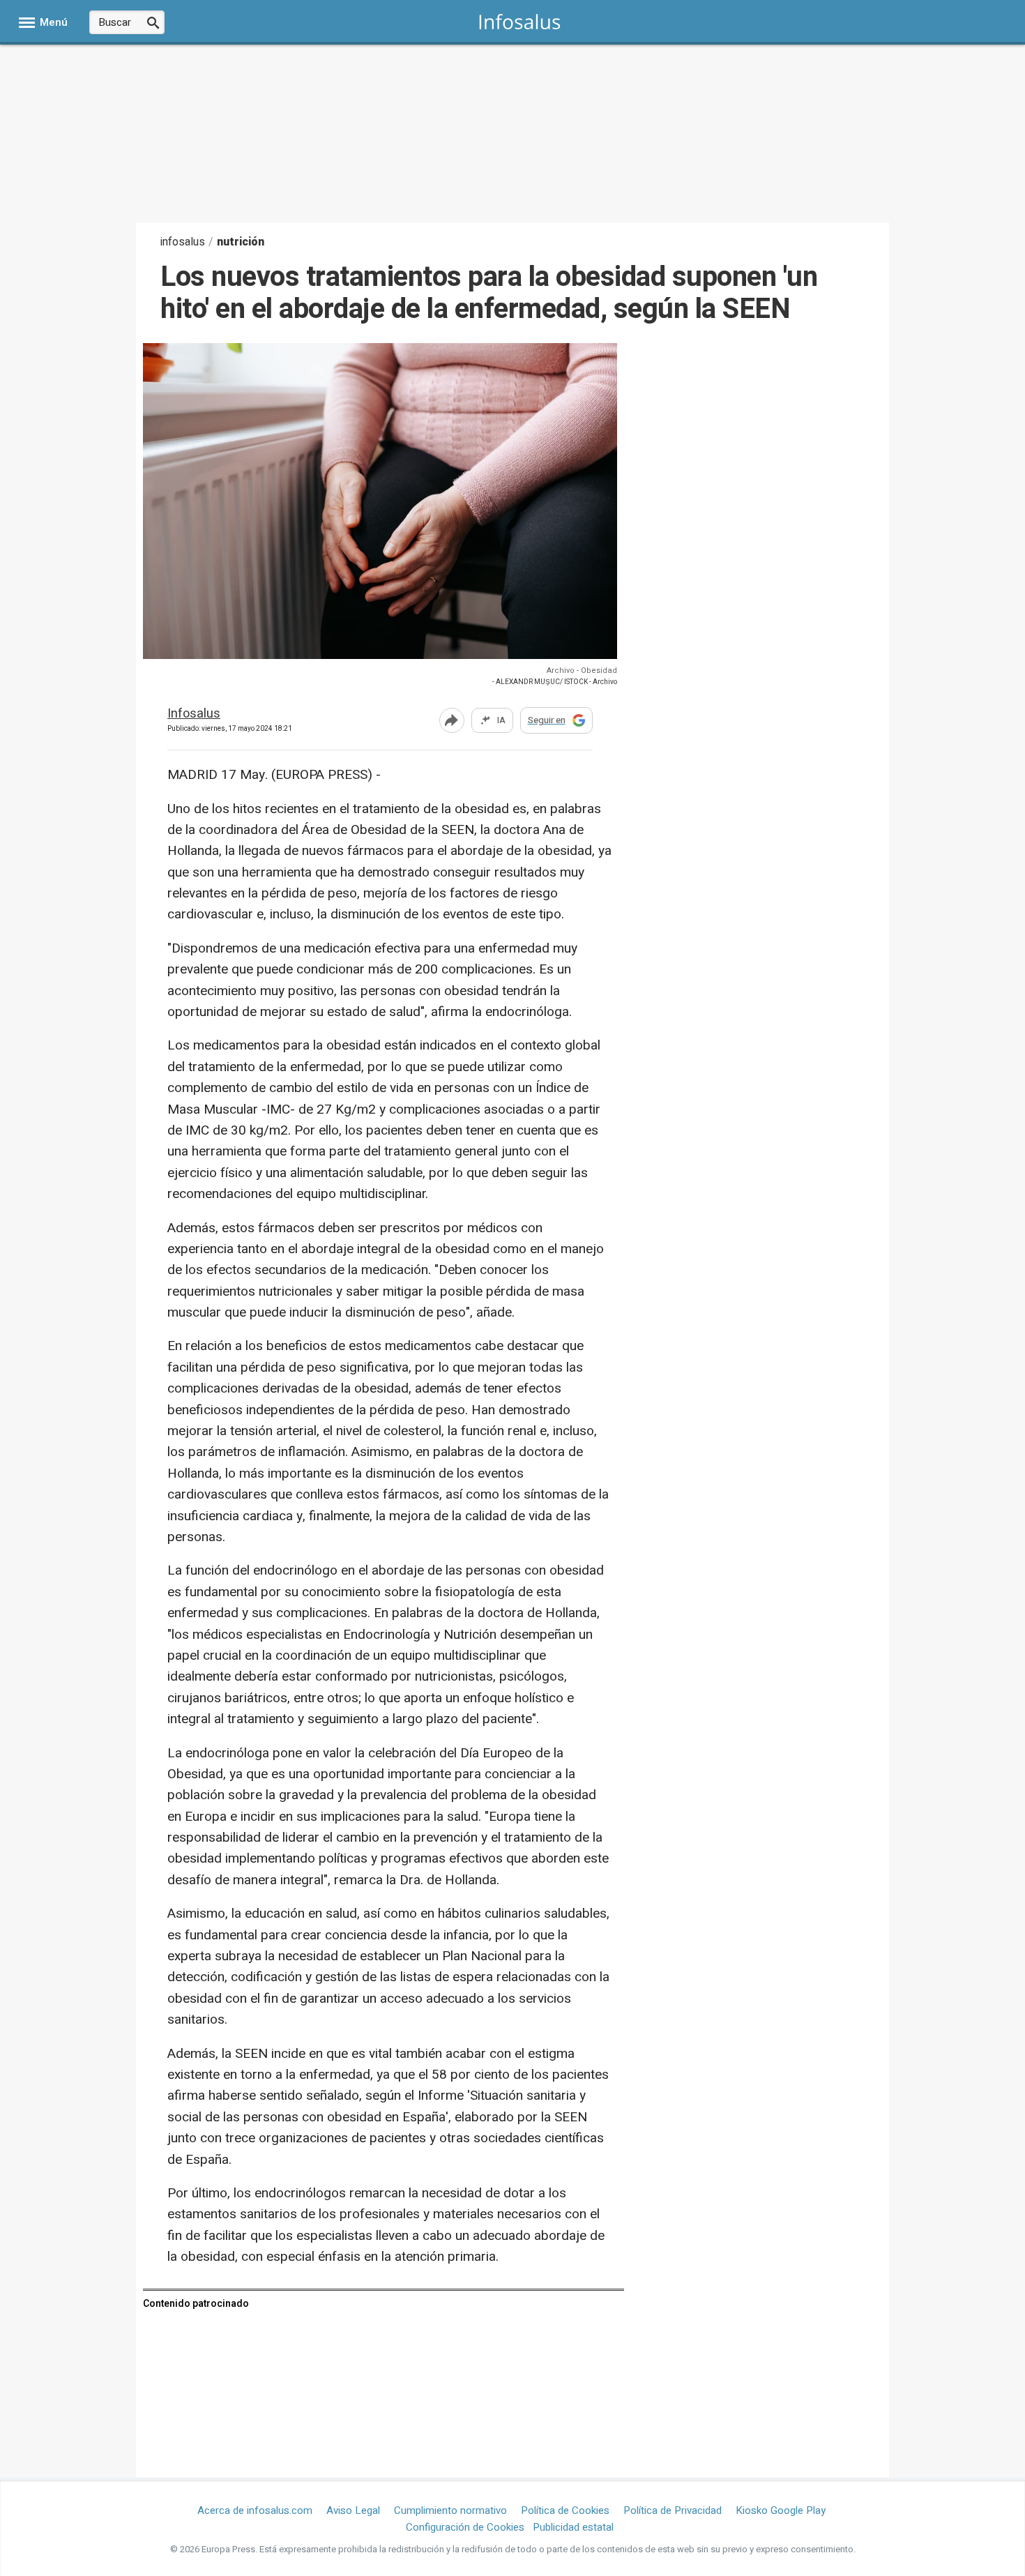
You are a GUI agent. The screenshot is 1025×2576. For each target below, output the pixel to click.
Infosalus (194, 714)
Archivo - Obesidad (582, 670)
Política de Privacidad (673, 2510)
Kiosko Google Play (781, 2510)
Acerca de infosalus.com (255, 2510)
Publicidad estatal (573, 2527)
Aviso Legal (353, 2510)
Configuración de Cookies (465, 2527)
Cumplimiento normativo (450, 2510)
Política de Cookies (565, 2510)
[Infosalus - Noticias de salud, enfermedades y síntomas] (520, 21)
